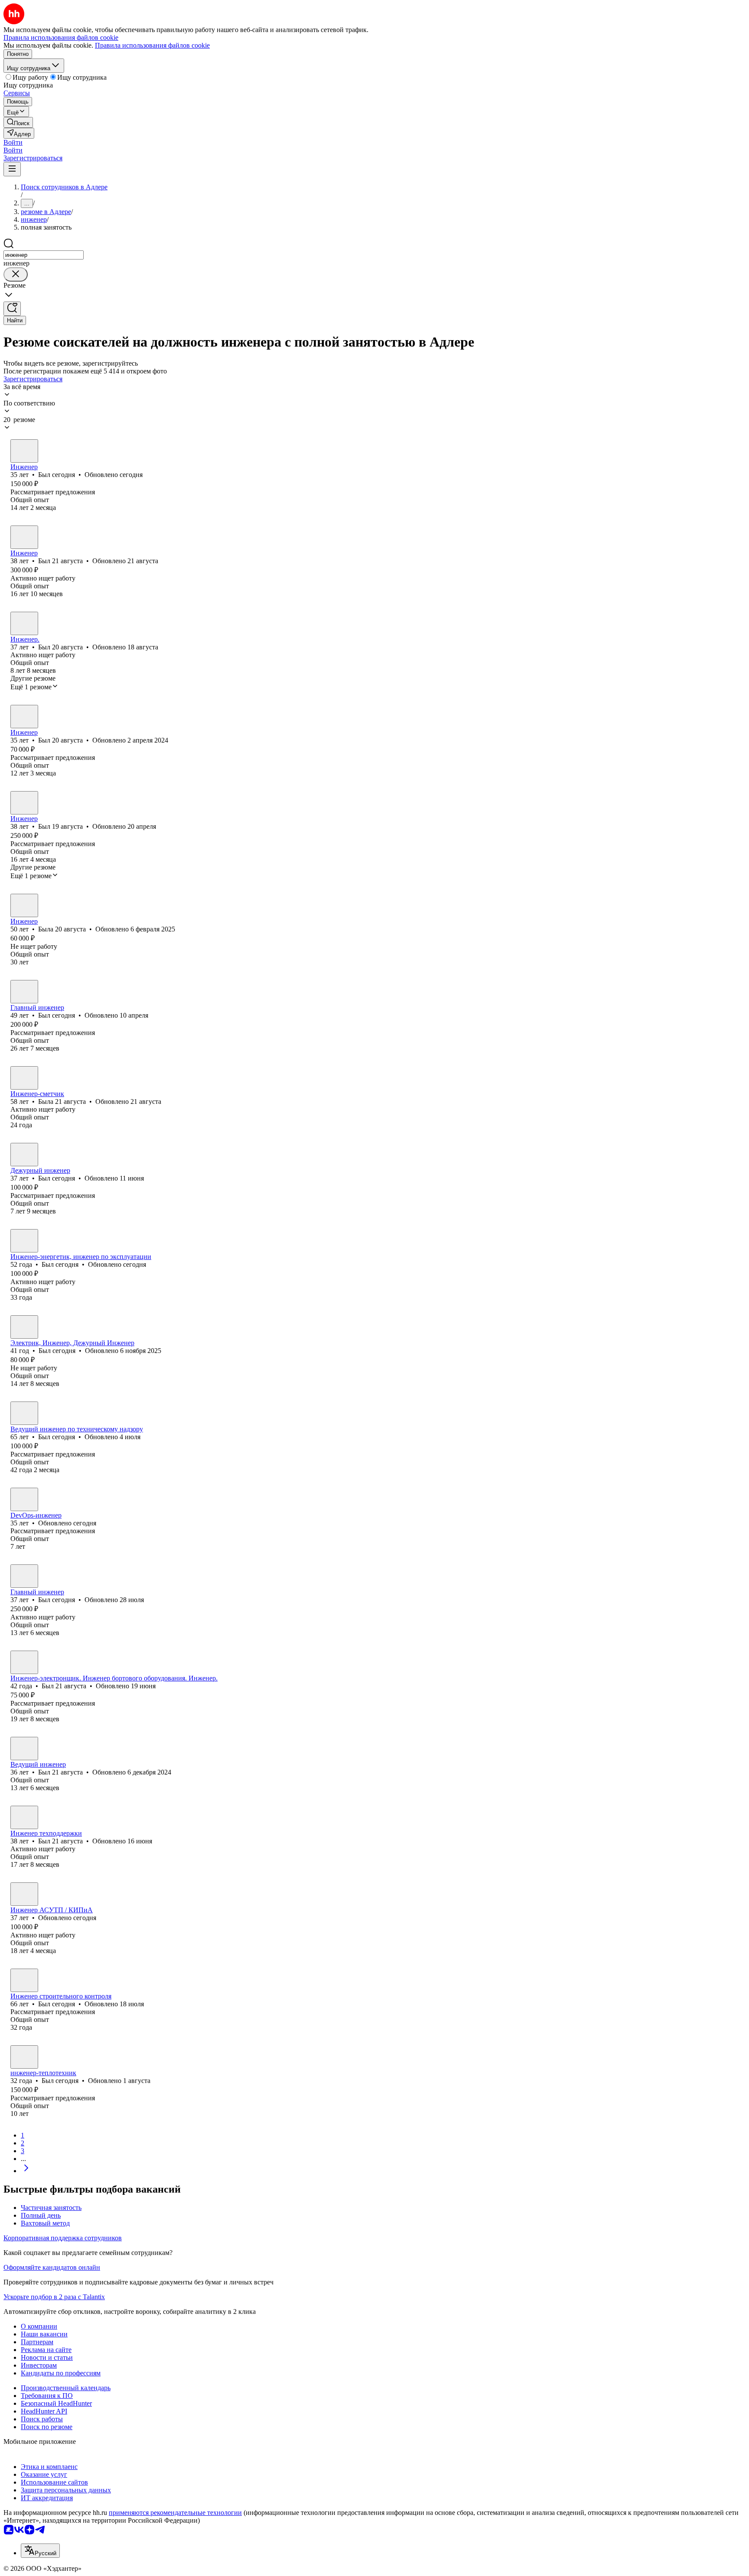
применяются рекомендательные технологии (175, 2513)
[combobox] (44, 255)
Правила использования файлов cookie (152, 45)
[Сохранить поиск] (12, 309)
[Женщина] (24, 905)
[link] (18, 122)
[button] (13, 142)
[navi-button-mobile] (12, 169)
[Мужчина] (24, 451)
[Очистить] (16, 274)
